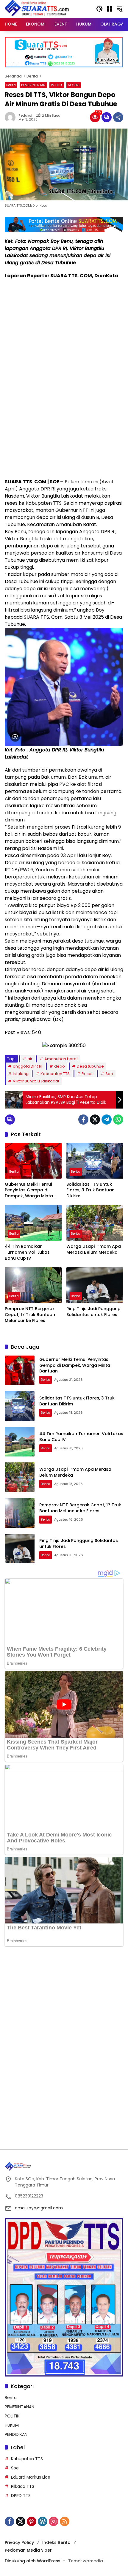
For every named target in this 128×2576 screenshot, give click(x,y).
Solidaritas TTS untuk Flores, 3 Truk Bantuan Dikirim (90, 1190)
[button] (99, 9)
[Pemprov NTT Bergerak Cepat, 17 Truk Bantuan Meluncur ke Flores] (33, 1285)
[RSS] (65, 2521)
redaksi (25, 116)
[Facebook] (83, 1120)
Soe (109, 1074)
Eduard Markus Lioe (31, 2477)
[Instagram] (54, 2521)
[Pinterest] (32, 2521)
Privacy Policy (19, 2542)
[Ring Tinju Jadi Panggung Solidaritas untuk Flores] (95, 1285)
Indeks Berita (56, 2542)
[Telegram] (107, 1120)
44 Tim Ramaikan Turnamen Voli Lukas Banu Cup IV (27, 1252)
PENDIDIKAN (16, 2434)
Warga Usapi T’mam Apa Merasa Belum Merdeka (94, 1249)
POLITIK (57, 85)
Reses (88, 1074)
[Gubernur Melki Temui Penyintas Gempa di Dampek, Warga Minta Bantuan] (33, 1161)
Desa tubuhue (90, 1066)
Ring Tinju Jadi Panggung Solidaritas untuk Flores (93, 1312)
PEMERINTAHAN (33, 85)
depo (60, 1066)
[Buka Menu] (110, 9)
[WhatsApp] (118, 1120)
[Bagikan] (118, 117)
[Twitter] (95, 1120)
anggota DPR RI (28, 1066)
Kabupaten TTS (55, 1074)
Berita (11, 85)
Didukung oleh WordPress (33, 2561)
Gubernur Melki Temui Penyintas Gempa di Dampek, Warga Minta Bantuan (29, 1190)
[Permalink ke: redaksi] (12, 117)
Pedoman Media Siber (28, 2550)
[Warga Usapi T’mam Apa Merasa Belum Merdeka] (95, 1223)
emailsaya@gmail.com (39, 2208)
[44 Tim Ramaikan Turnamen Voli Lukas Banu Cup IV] (33, 1223)
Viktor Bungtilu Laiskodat (36, 1081)
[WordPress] (43, 2521)
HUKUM (12, 2425)
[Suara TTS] (37, 9)
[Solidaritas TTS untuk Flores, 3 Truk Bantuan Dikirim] (95, 1161)
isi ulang (21, 1074)
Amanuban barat (61, 1059)
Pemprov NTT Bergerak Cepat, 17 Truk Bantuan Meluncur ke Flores (30, 1315)
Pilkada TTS (23, 2486)
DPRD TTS (21, 2496)
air (30, 1059)
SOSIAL (74, 85)
